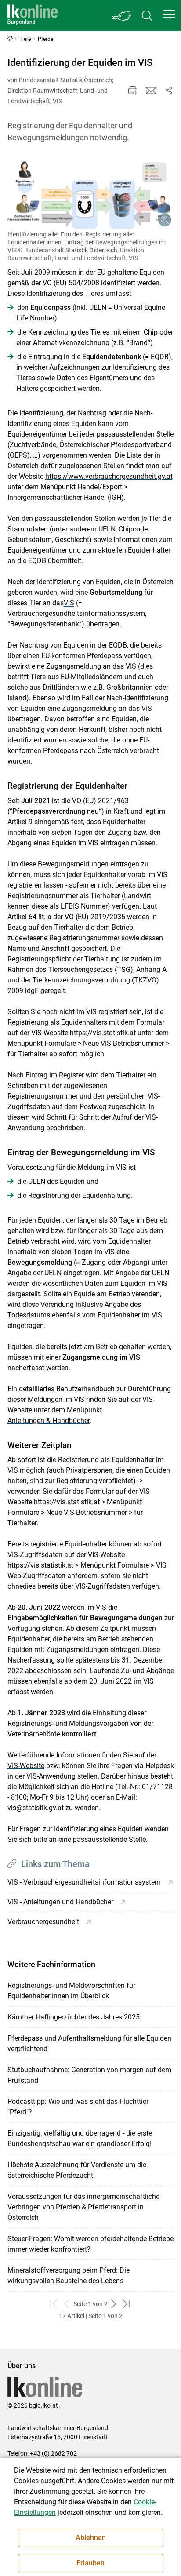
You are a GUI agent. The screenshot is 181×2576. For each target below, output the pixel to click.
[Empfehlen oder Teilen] (169, 91)
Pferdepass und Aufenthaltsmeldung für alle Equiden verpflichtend (89, 2043)
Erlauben (90, 2563)
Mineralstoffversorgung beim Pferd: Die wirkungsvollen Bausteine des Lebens (69, 2276)
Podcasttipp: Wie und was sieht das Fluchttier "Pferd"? (78, 2107)
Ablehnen (91, 2538)
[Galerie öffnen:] (91, 193)
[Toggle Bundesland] (122, 16)
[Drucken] (133, 91)
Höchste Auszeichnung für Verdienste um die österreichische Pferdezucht (77, 2170)
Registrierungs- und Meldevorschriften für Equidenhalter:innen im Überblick (71, 1991)
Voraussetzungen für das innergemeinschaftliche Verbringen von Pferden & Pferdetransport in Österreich (83, 2207)
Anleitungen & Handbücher (49, 1421)
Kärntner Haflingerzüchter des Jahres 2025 (74, 2017)
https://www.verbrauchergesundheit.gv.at (109, 476)
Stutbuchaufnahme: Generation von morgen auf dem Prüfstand (89, 2075)
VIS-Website (26, 1766)
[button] (169, 14)
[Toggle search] (147, 16)
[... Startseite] (33, 16)
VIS (69, 603)
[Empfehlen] (151, 91)
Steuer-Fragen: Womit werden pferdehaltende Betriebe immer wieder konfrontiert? (90, 2244)
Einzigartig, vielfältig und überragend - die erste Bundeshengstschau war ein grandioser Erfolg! (80, 2138)
